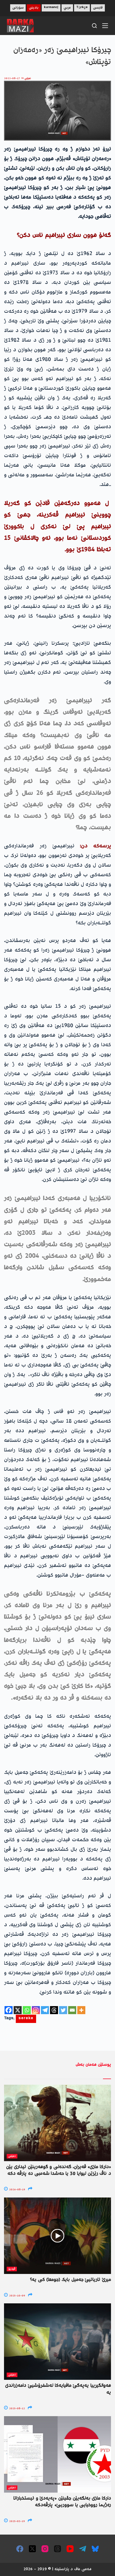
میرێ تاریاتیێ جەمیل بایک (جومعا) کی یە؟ (70, 2280)
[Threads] (54, 2010)
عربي (67, 8)
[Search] (94, 26)
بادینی (34, 8)
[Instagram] (36, 2010)
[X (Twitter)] (32, 2549)
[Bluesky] (95, 2549)
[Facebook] (9, 2010)
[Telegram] (45, 2010)
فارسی (98, 8)
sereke (26, 2019)
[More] (81, 2010)
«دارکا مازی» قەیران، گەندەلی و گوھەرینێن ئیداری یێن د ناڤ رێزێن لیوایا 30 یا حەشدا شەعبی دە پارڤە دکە (59, 2170)
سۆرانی (18, 8)
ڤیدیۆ (12, 2269)
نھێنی (28, 78)
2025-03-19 (17, 2521)
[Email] (72, 2010)
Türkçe (82, 8)
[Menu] (105, 26)
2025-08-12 (17, 2409)
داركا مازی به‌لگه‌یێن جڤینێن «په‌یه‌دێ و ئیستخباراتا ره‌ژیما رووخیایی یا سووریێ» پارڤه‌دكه (62, 2502)
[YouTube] (70, 2549)
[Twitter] (63, 2010)
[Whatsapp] (27, 2010)
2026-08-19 (17, 2190)
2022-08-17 (12, 78)
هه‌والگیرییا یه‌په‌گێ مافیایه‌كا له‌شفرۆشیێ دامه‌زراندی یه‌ (58, 2389)
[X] (18, 2010)
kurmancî (51, 8)
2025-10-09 (17, 2296)
